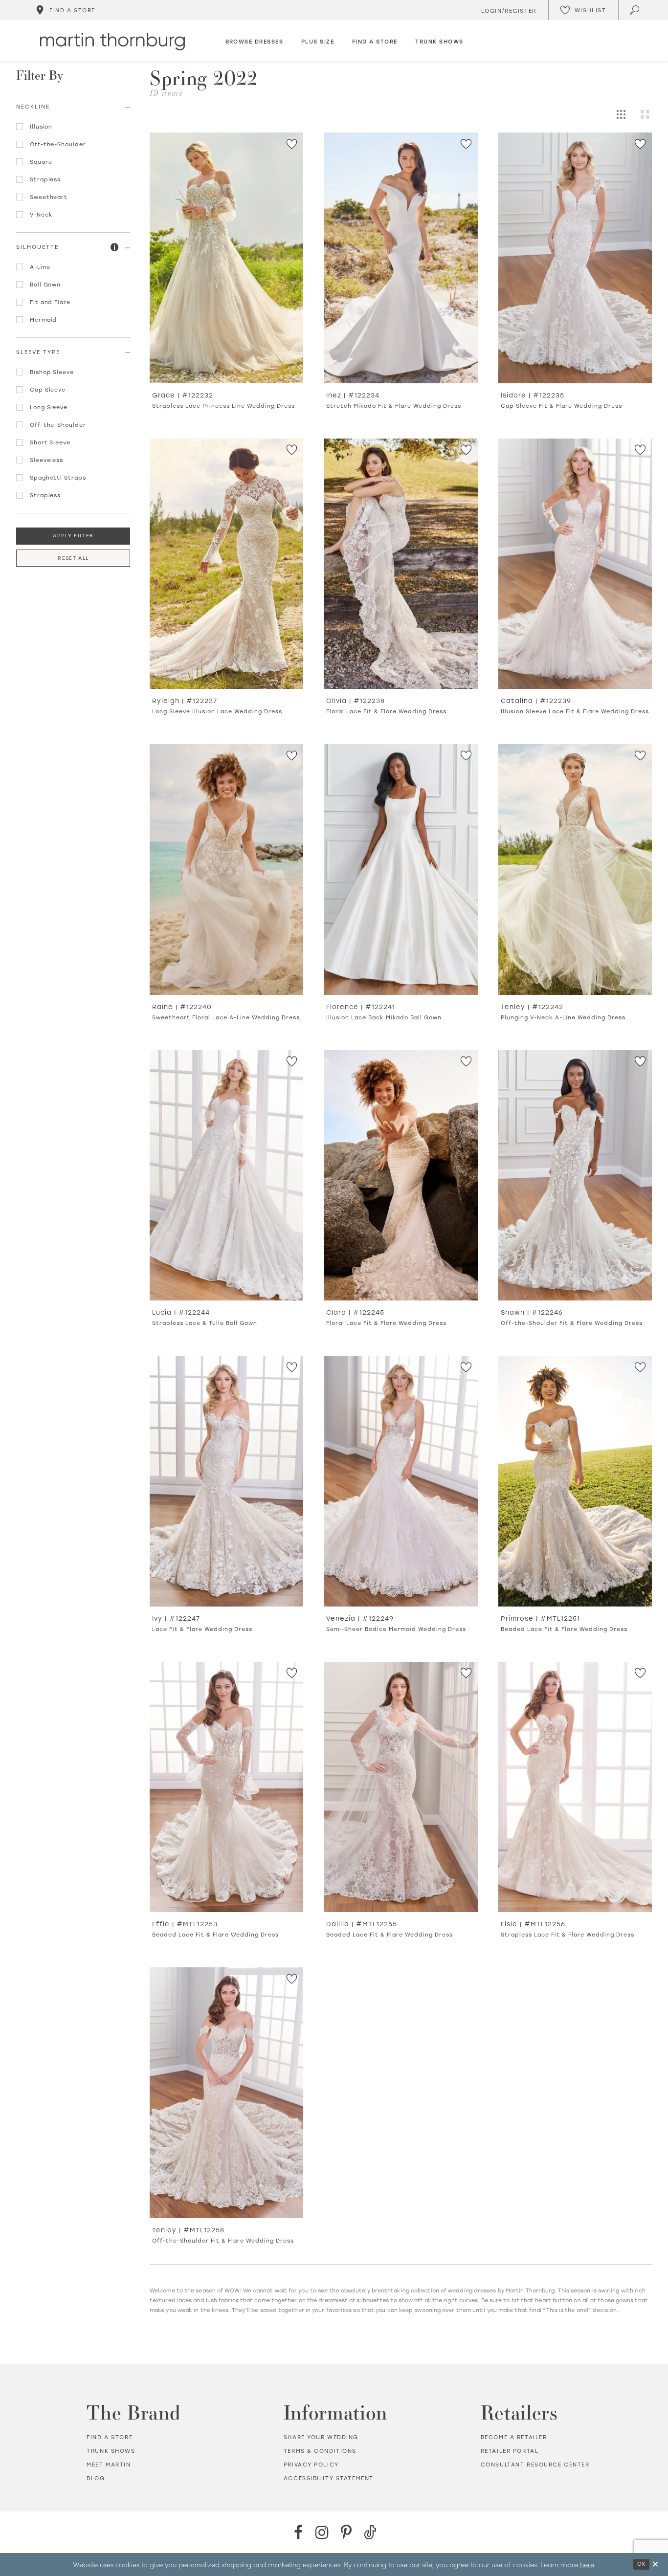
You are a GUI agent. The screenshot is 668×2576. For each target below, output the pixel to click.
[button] (115, 248)
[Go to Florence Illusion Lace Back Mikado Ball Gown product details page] (401, 870)
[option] (226, 275)
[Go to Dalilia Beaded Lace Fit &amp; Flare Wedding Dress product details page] (401, 1787)
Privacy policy (311, 2465)
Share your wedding (321, 2437)
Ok (641, 2564)
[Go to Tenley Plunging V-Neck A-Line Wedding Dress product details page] (575, 870)
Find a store (110, 2437)
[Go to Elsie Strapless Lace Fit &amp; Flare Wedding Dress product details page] (575, 1787)
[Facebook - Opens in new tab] (298, 2532)
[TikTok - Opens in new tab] (370, 2532)
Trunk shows (111, 2451)
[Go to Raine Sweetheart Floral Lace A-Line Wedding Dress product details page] (226, 870)
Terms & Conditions (320, 2451)
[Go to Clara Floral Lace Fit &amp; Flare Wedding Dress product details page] (401, 1176)
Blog (96, 2478)
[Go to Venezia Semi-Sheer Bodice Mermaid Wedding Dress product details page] (401, 1481)
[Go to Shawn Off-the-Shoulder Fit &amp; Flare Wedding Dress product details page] (575, 1176)
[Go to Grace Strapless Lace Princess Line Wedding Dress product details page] (226, 258)
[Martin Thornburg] (112, 42)
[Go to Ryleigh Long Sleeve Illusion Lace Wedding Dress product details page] (226, 564)
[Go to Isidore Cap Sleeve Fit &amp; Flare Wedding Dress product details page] (575, 258)
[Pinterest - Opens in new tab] (346, 2532)
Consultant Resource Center (535, 2465)
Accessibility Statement (329, 2478)
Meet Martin (109, 2465)
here (587, 2564)
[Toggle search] (635, 10)
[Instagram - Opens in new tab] (322, 2532)
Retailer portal (510, 2451)
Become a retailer (514, 2437)
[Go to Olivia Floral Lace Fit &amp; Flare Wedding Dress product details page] (401, 564)
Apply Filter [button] (73, 536)
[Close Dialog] (655, 2565)
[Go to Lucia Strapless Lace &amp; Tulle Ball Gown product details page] (226, 1176)
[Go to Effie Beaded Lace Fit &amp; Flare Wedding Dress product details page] (226, 1787)
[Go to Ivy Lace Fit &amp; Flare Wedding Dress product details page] (226, 1481)
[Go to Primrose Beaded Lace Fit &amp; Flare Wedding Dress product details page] (575, 1481)
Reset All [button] (73, 558)
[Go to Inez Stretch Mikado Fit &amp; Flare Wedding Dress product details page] (401, 258)
